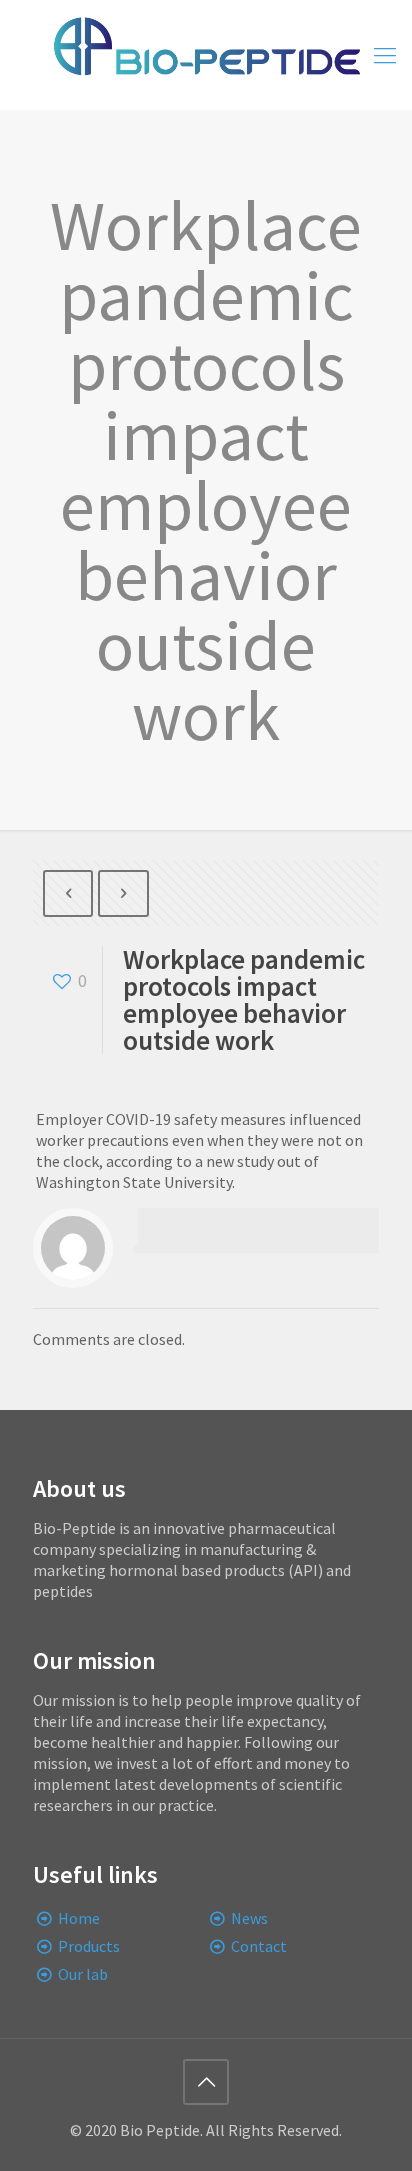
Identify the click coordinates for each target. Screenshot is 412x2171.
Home (79, 1918)
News (249, 1918)
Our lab (83, 1974)
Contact (259, 1946)
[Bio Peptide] (206, 55)
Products (89, 1946)
